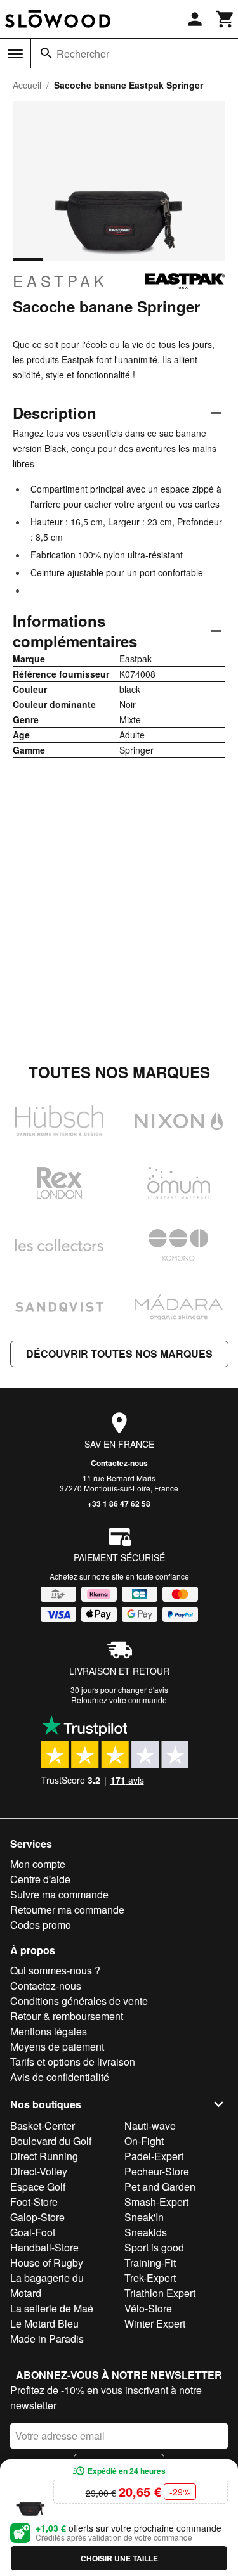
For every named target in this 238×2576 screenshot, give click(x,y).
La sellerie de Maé (52, 2308)
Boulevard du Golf (51, 2141)
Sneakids (146, 2232)
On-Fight (144, 2141)
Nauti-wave (150, 2126)
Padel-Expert (154, 2156)
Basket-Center (43, 2126)
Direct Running (44, 2156)
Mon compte (38, 1864)
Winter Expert (155, 2323)
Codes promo (41, 1925)
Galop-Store (37, 2217)
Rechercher (83, 54)
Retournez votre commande (119, 1700)
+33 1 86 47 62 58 (119, 1504)
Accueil (27, 85)
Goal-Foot (33, 2232)
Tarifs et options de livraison (73, 2062)
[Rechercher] (46, 53)
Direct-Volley (39, 2171)
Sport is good (154, 2247)
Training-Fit (150, 2263)
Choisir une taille (119, 2558)
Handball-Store (44, 2247)
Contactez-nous (119, 1463)
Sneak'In (144, 2217)
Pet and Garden (160, 2186)
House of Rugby (47, 2263)
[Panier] (225, 19)
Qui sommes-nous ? (55, 1970)
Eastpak (60, 281)
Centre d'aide (40, 1879)
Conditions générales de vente (79, 2001)
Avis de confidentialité (60, 2077)
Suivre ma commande (59, 1894)
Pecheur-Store (157, 2171)
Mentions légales (49, 2031)
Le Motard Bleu (44, 2323)
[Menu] (15, 54)
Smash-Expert (156, 2202)
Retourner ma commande (67, 1909)
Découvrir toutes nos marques (119, 1354)
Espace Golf (38, 2186)
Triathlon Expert (160, 2293)
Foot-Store (34, 2202)
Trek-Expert (150, 2278)
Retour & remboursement (67, 2016)
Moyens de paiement (57, 2046)
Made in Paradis (47, 2339)
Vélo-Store (148, 2308)
